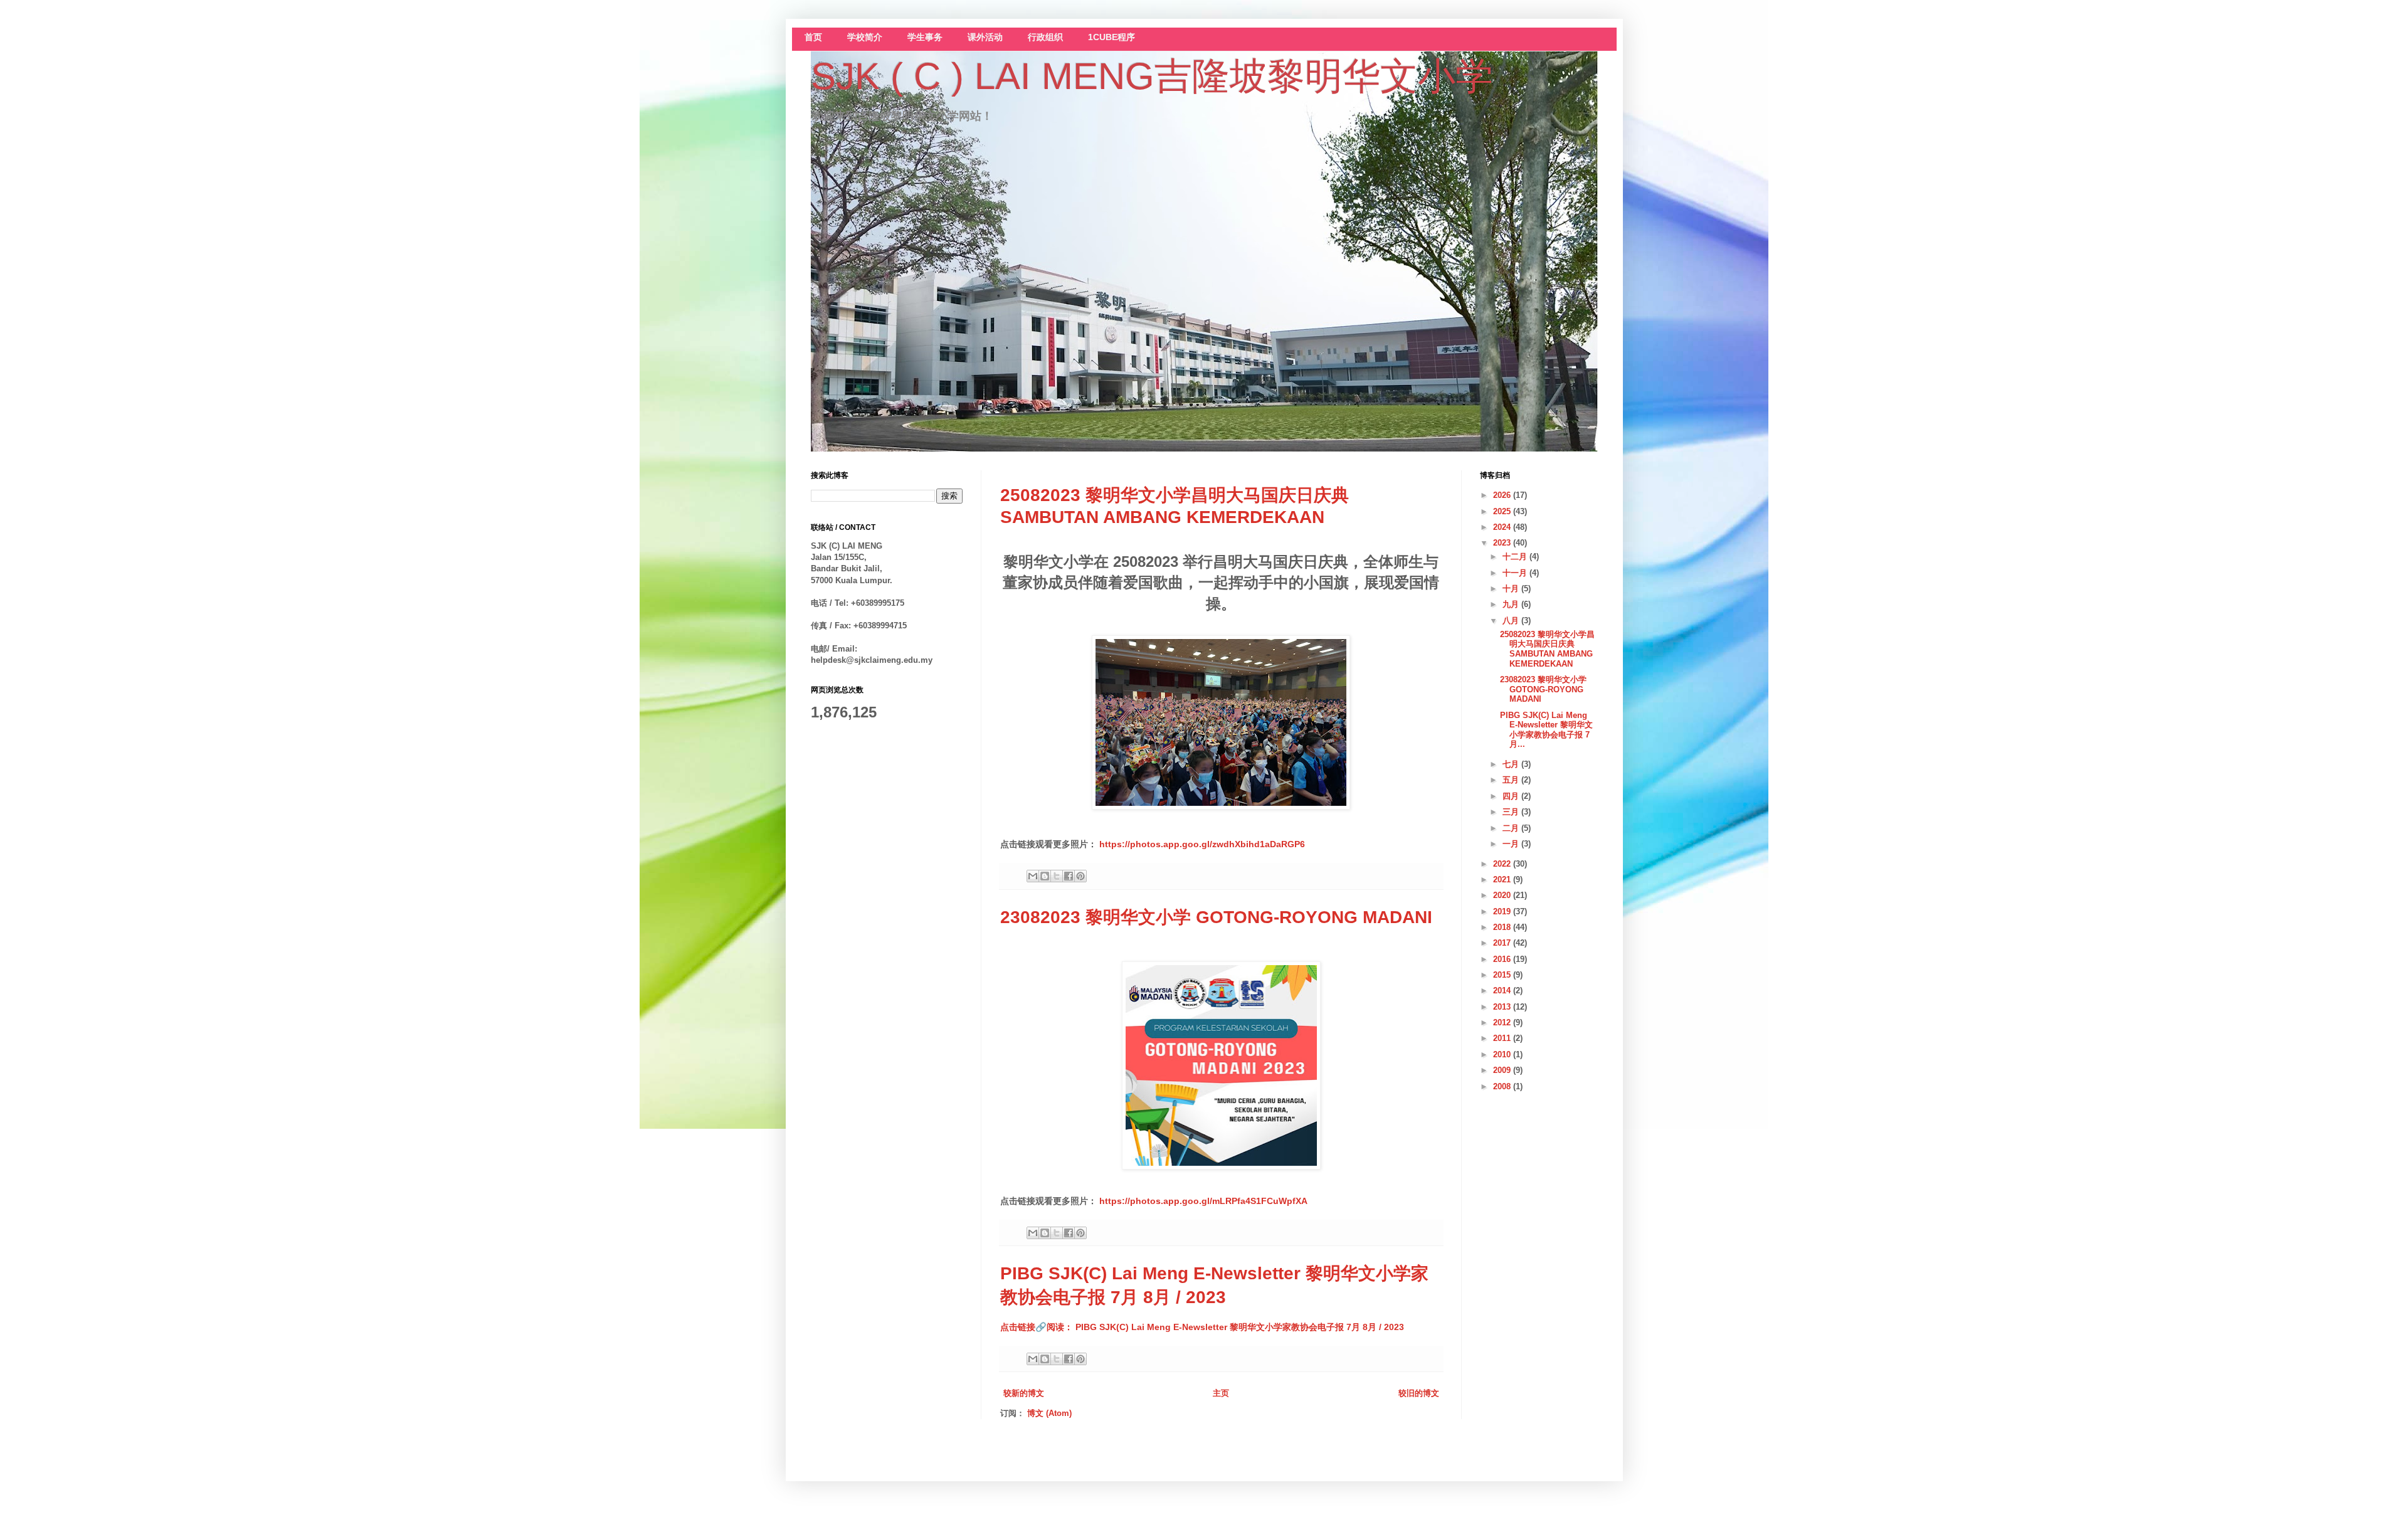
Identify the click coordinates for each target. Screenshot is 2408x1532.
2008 (1503, 1086)
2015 (1503, 975)
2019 (1503, 911)
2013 (1503, 1007)
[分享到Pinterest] (1080, 876)
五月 (1512, 780)
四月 (1512, 796)
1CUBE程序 (1112, 37)
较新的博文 (1024, 1393)
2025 (1503, 511)
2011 (1503, 1038)
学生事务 (925, 37)
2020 (1503, 895)
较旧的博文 (1419, 1393)
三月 (1512, 812)
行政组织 (1045, 37)
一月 (1512, 844)
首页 (813, 37)
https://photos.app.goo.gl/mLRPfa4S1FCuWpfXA (1203, 1201)
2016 (1503, 959)
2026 (1503, 495)
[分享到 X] (1057, 876)
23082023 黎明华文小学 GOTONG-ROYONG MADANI (1216, 917)
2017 (1503, 943)
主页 (1221, 1393)
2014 (1503, 991)
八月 (1512, 621)
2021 (1503, 880)
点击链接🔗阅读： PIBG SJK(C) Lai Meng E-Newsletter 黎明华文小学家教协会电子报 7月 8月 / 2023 (1202, 1327)
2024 (1503, 527)
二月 (1512, 828)
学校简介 (865, 37)
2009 (1503, 1070)
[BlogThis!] (1045, 876)
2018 (1503, 927)
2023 (1503, 543)
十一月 (1516, 573)
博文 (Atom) (1049, 1413)
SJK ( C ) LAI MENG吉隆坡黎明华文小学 (1152, 76)
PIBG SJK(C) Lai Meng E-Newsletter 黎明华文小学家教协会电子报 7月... (1546, 730)
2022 (1503, 864)
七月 (1512, 764)
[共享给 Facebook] (1069, 876)
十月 (1512, 589)
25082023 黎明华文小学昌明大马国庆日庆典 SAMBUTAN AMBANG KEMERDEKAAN (1547, 649)
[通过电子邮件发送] (1033, 876)
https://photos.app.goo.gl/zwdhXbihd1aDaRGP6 (1202, 844)
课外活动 (985, 37)
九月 (1512, 604)
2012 (1503, 1022)
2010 (1503, 1054)
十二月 (1516, 557)
